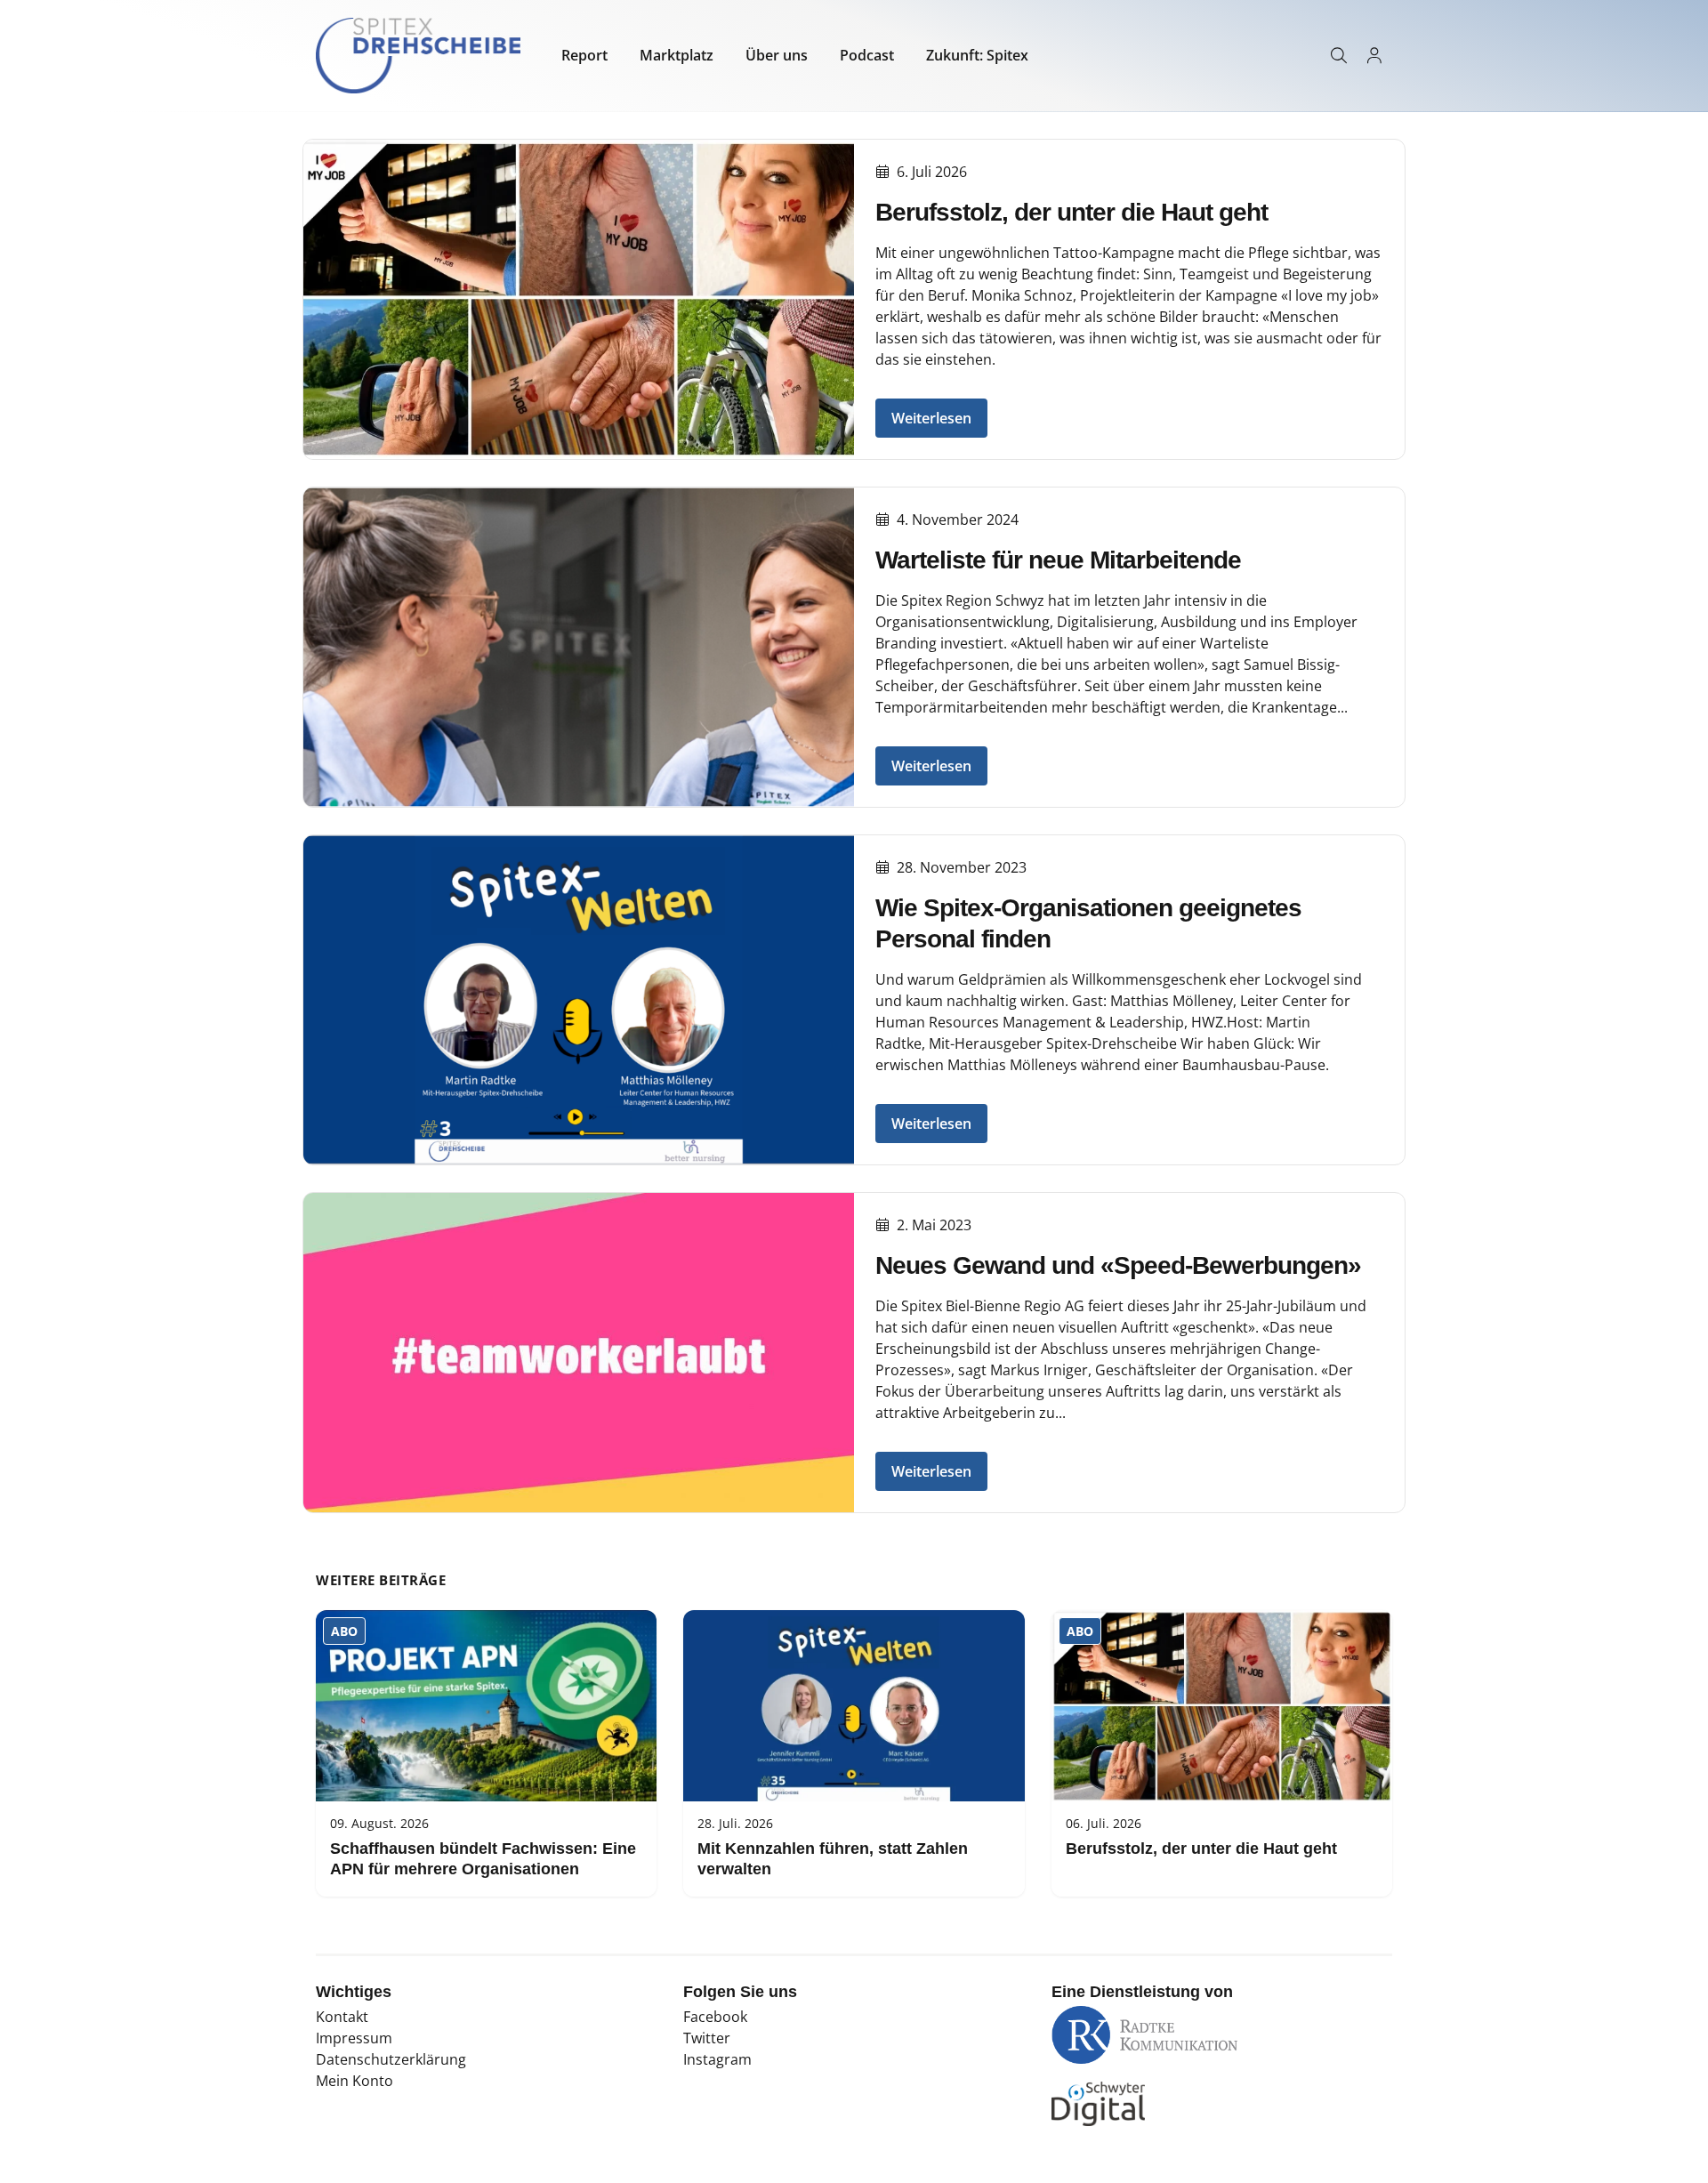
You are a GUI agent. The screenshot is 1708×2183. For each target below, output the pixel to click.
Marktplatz (677, 55)
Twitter (707, 2038)
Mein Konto (354, 2081)
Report (584, 55)
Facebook (715, 2017)
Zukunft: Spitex (977, 55)
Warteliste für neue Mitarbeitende (1058, 560)
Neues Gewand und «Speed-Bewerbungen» (1118, 1265)
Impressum (354, 2038)
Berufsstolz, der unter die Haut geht (1072, 212)
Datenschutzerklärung (391, 2059)
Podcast (867, 55)
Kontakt (342, 2017)
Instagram (717, 2059)
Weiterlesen (931, 418)
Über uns (777, 55)
